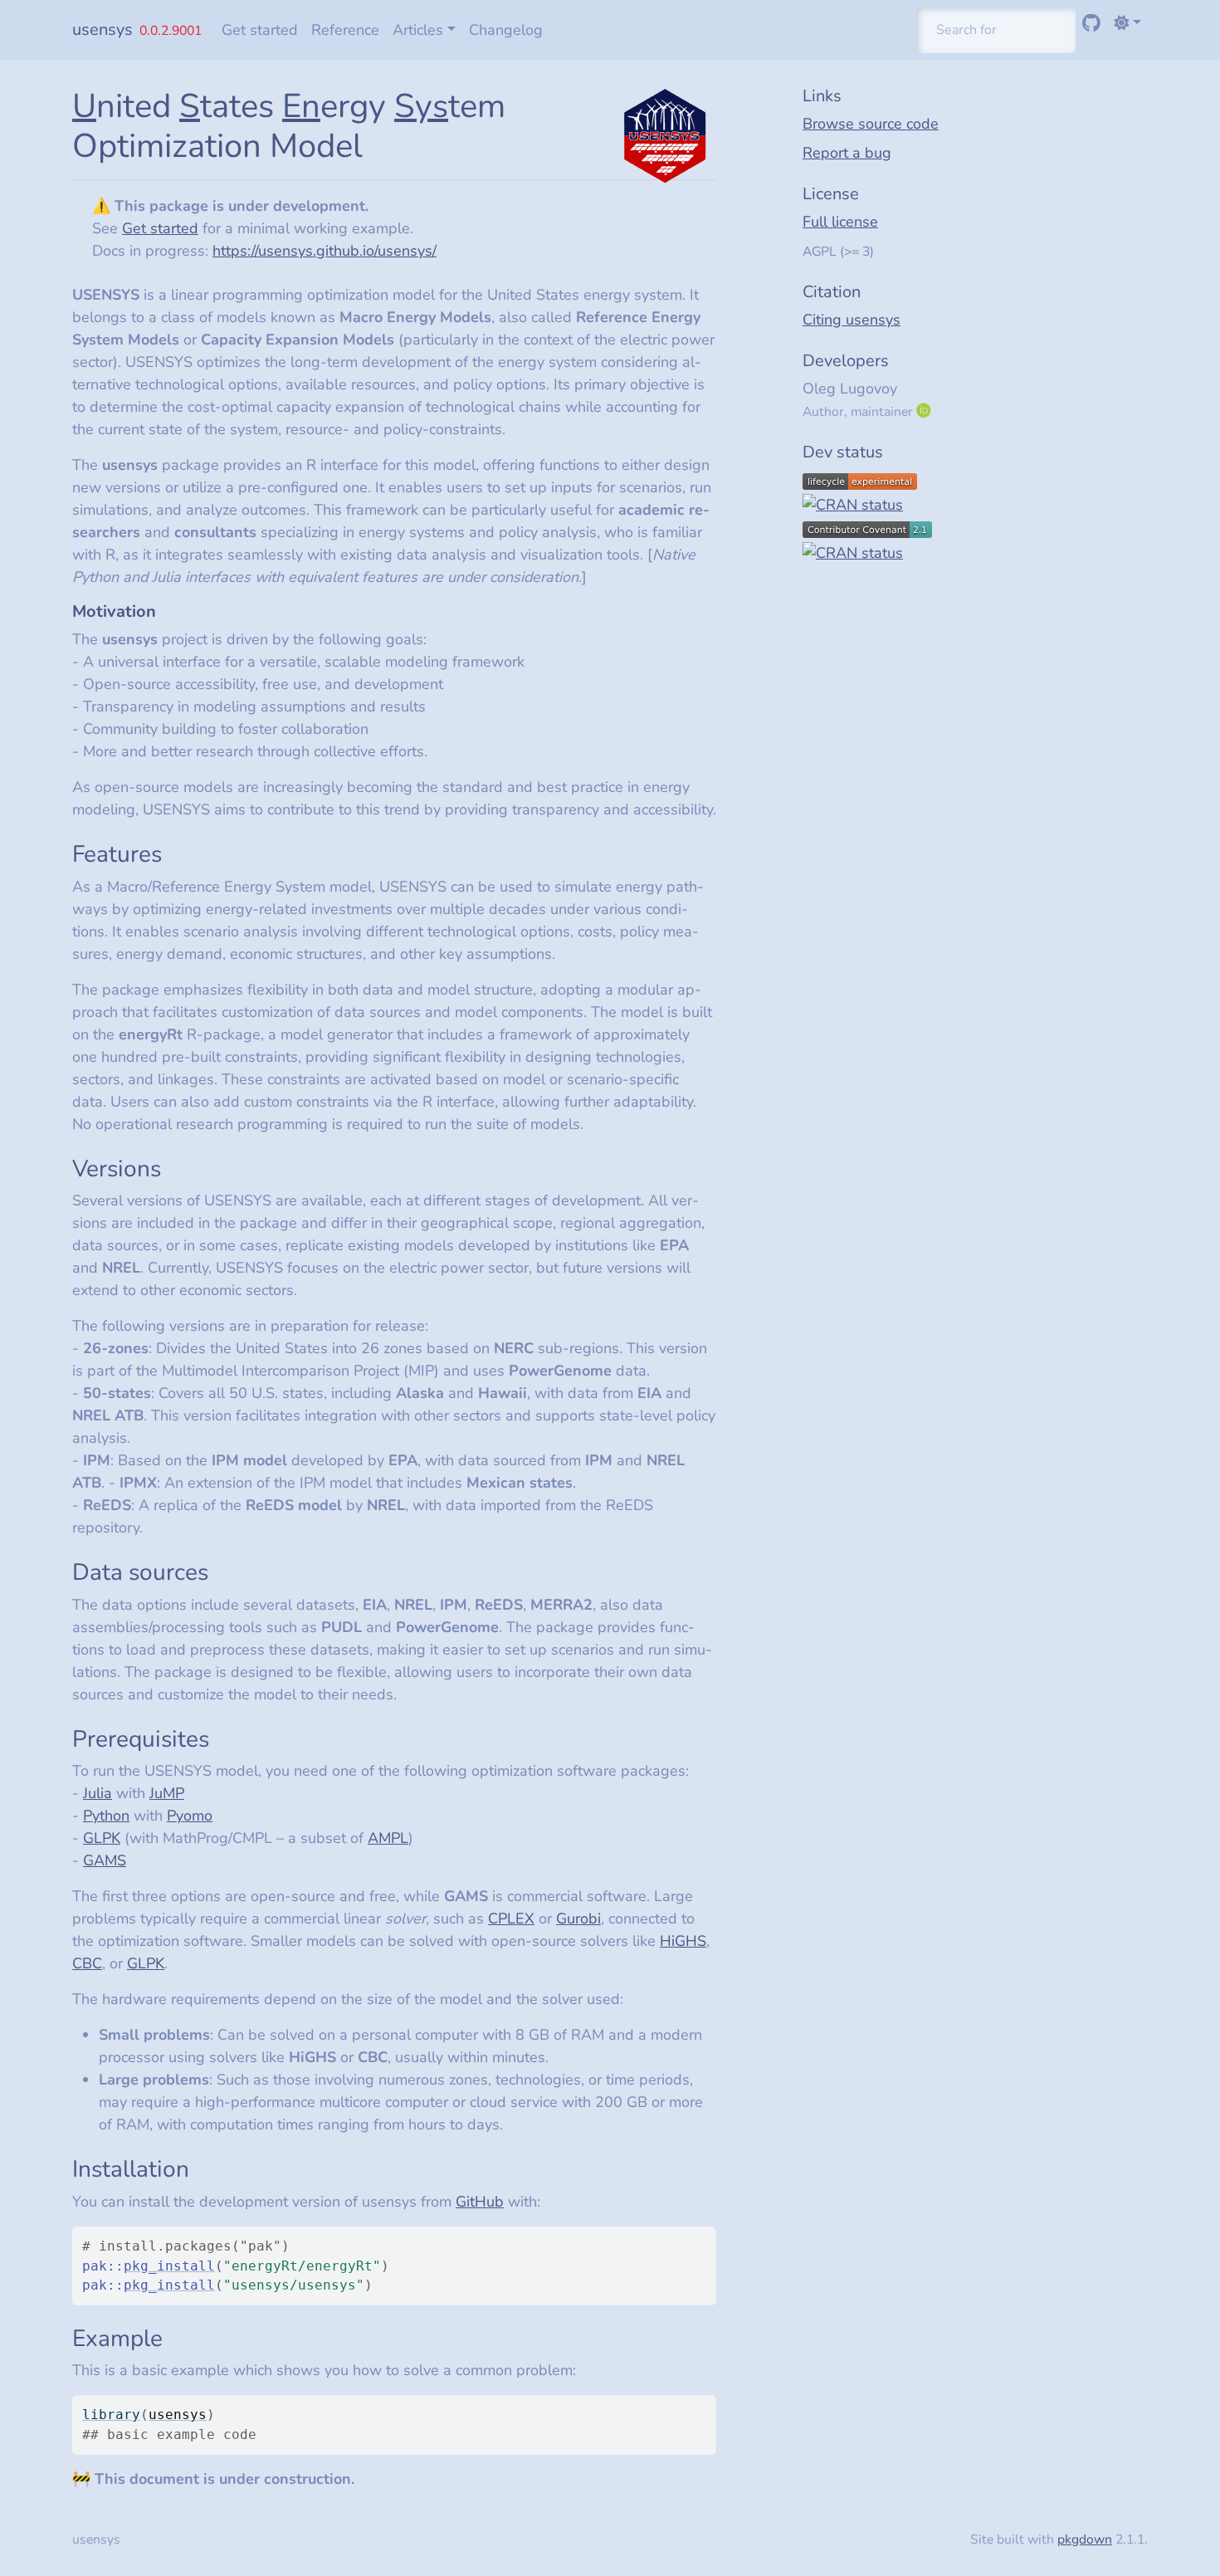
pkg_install (169, 2266)
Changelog (506, 30)
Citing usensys (852, 320)
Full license (840, 222)
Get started (260, 30)
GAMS (105, 1860)
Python (106, 1816)
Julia (98, 1793)
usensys (102, 29)
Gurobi (578, 1919)
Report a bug (847, 153)
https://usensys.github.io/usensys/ (325, 251)
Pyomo (190, 1816)
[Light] (1127, 23)
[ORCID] (925, 411)
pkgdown (1085, 2539)
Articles (418, 30)
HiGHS (683, 1941)
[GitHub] (1091, 23)
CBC (87, 1963)
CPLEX (511, 1919)
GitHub (480, 2202)
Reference (345, 30)
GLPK (102, 1838)
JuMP (167, 1793)
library (111, 2415)
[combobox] (996, 30)
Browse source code (871, 124)
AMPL (388, 1838)
